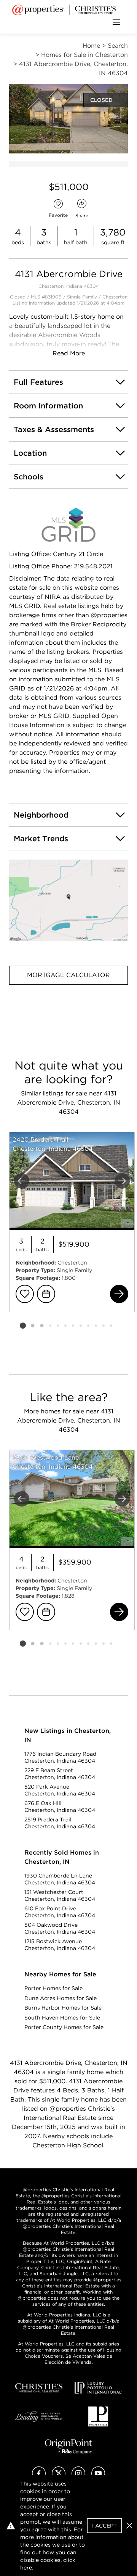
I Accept (104, 2526)
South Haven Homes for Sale (62, 2018)
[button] (68, 901)
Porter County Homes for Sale (64, 2027)
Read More (69, 353)
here (26, 2568)
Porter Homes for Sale (53, 1988)
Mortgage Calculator (68, 975)
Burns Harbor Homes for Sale (63, 2008)
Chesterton (115, 297)
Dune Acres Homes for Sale (61, 1998)
